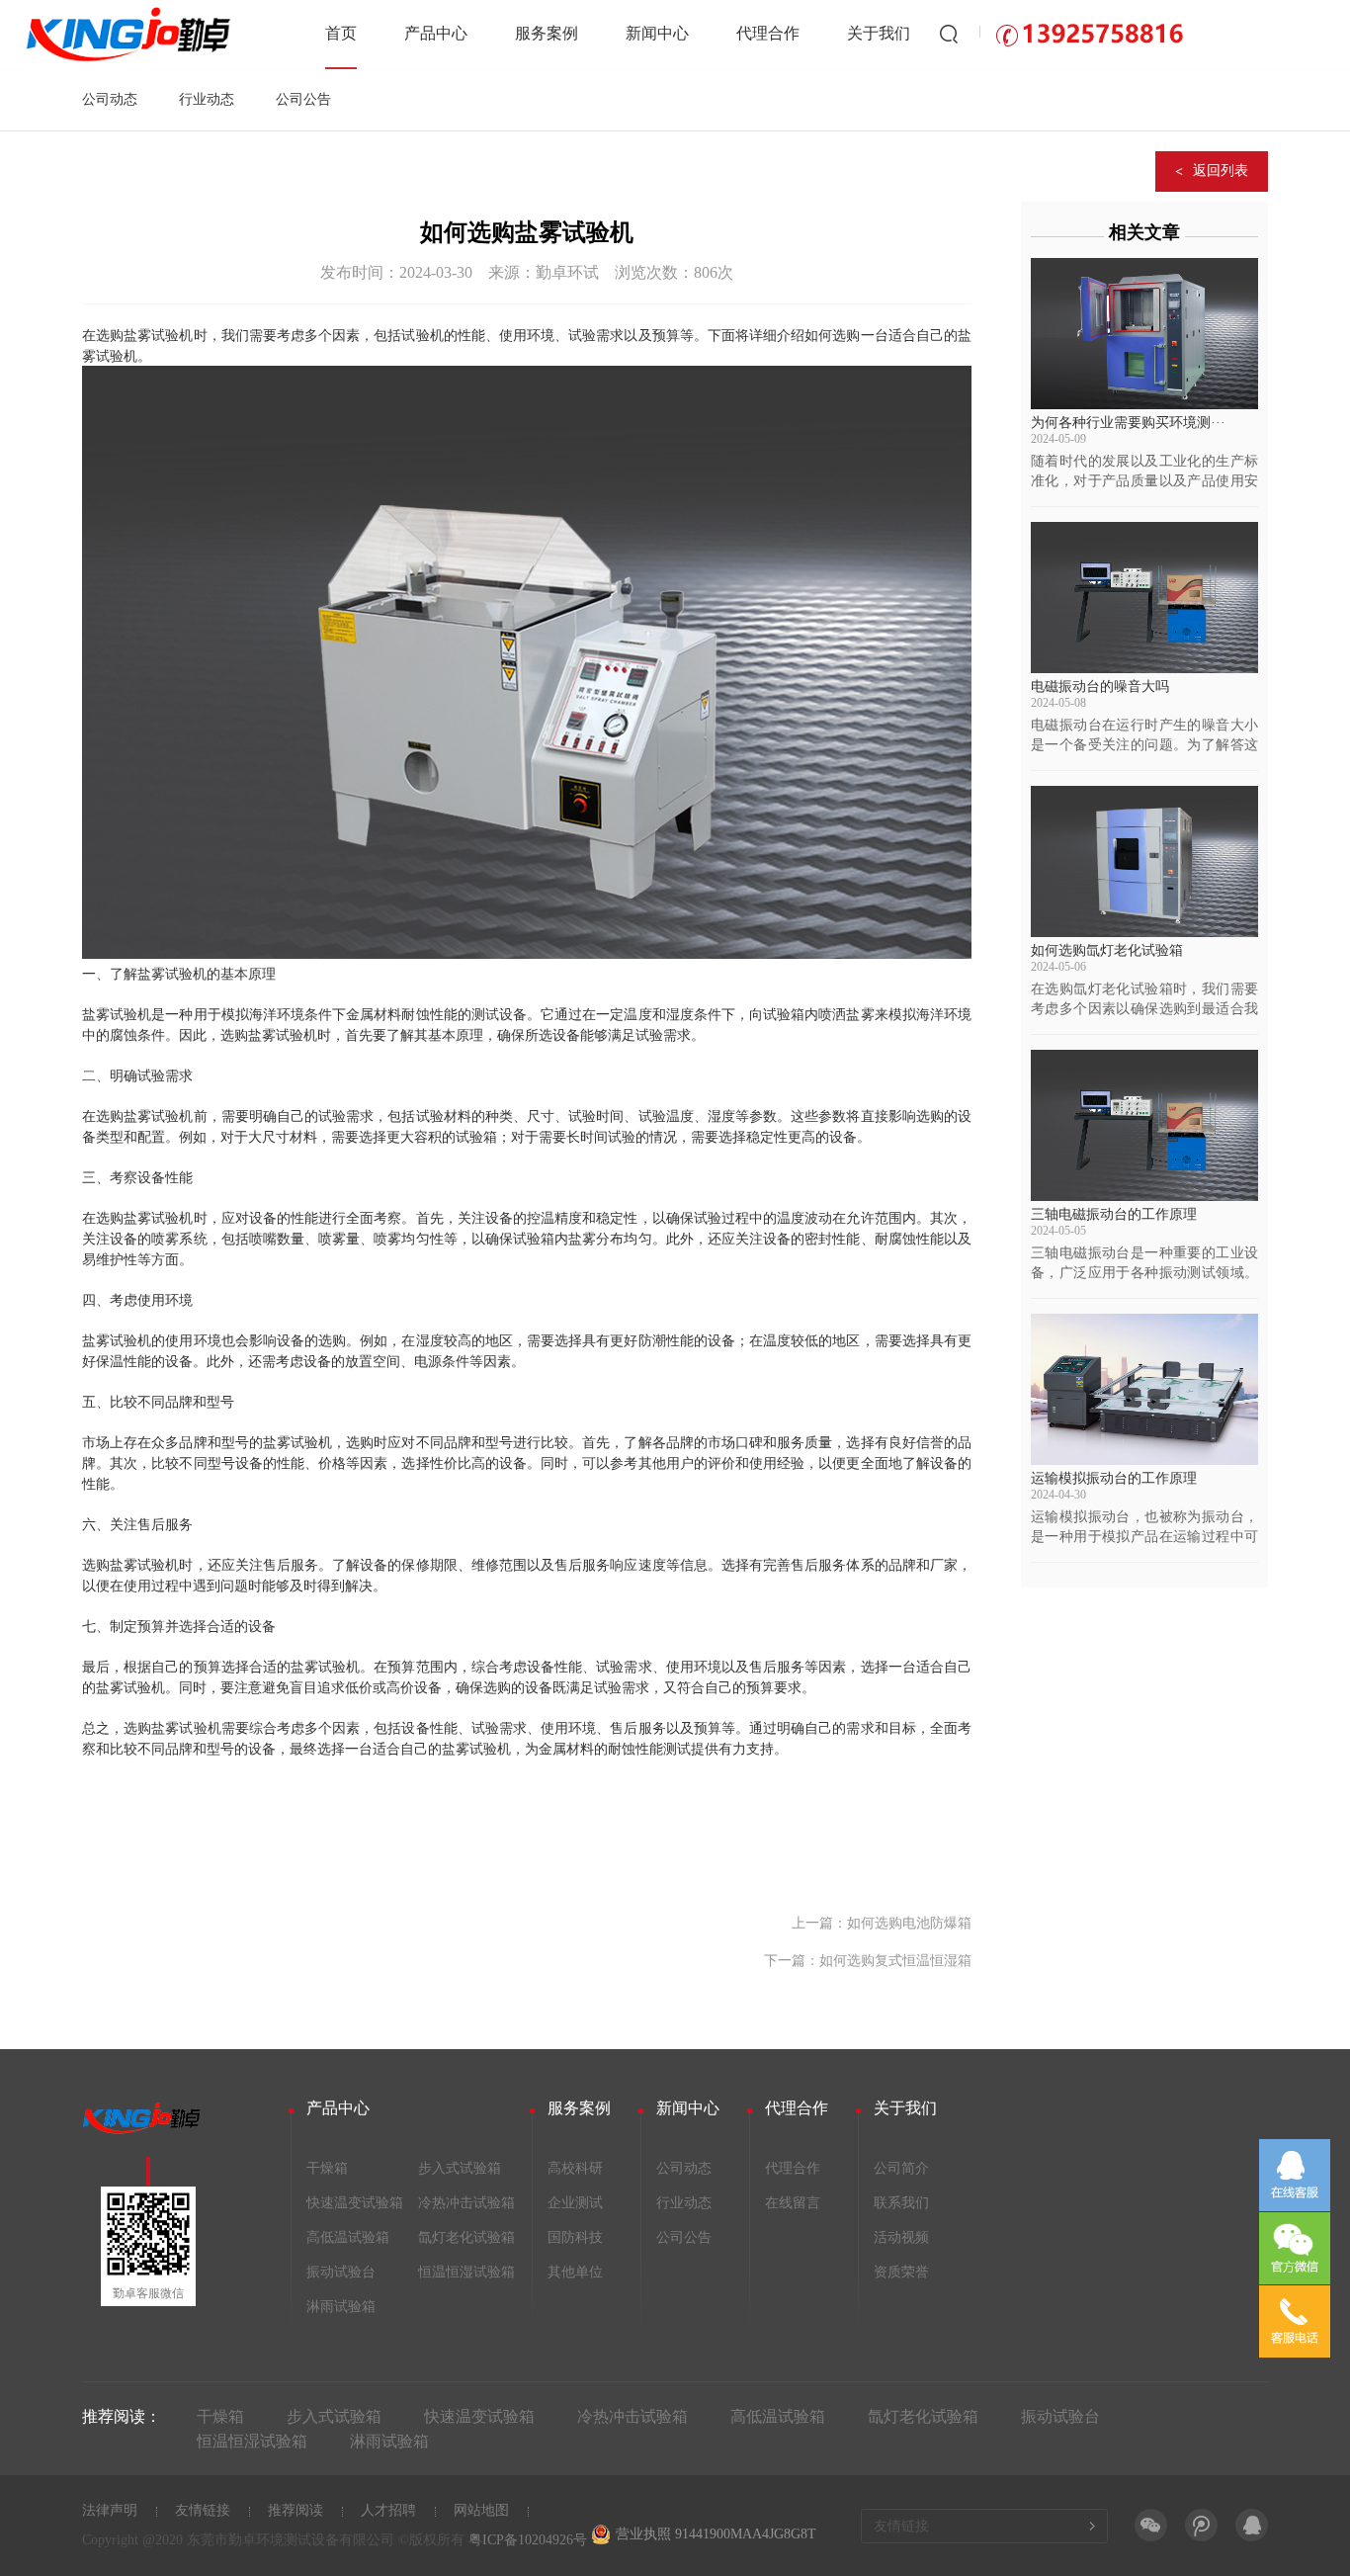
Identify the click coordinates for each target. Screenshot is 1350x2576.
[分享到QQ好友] (1252, 2525)
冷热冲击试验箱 (466, 2203)
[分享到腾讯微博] (1201, 2525)
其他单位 (575, 2272)
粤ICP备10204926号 (528, 2540)
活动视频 (901, 2237)
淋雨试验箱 (341, 2307)
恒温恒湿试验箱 (466, 2272)
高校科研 (575, 2168)
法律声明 (110, 2510)
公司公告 (303, 99)
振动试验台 (341, 2272)
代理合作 (768, 33)
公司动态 (110, 99)
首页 (341, 33)
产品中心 (436, 33)
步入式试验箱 (460, 2168)
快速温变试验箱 (355, 2203)
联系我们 (901, 2203)
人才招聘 (388, 2510)
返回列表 (1221, 171)
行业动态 (207, 99)
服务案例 (547, 33)
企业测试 (575, 2203)
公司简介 (901, 2168)
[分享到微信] (1151, 2525)
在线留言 (793, 2203)
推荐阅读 (295, 2510)
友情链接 (203, 2510)
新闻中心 (657, 33)
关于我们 (879, 33)
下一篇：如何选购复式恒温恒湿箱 (868, 1961)
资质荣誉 (901, 2272)
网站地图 (481, 2510)
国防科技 (575, 2237)
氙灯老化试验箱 (466, 2237)
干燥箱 (327, 2168)
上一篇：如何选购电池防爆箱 (882, 1923)
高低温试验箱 (348, 2237)
